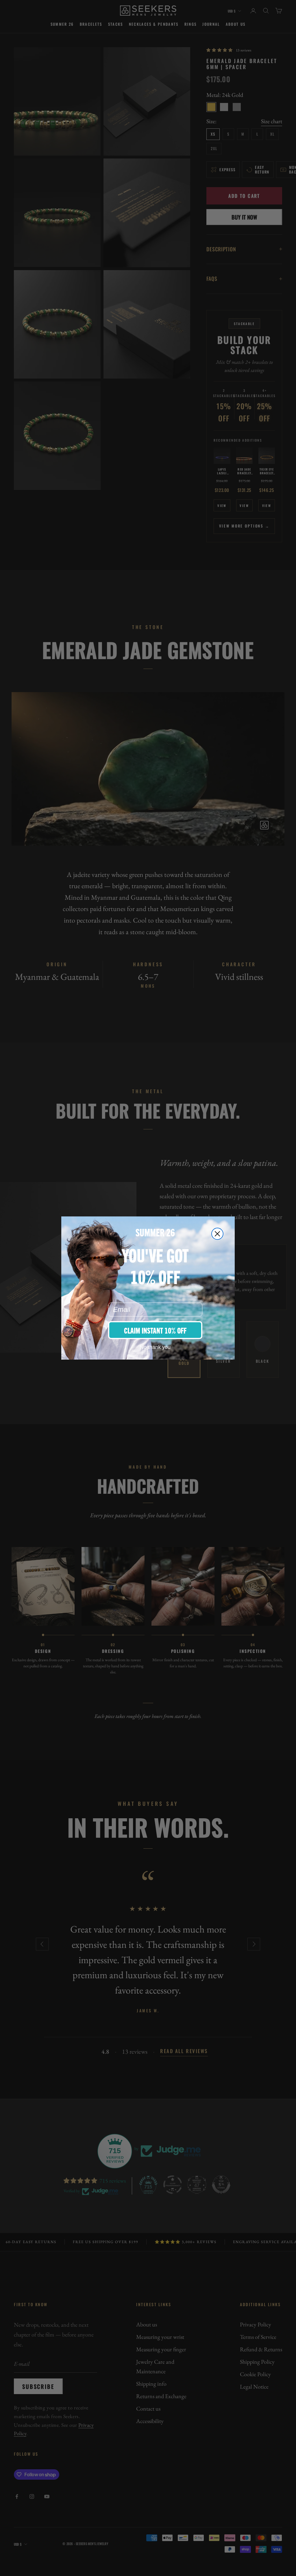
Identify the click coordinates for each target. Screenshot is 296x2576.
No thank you (155, 1347)
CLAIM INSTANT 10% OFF (155, 1330)
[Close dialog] (217, 1234)
